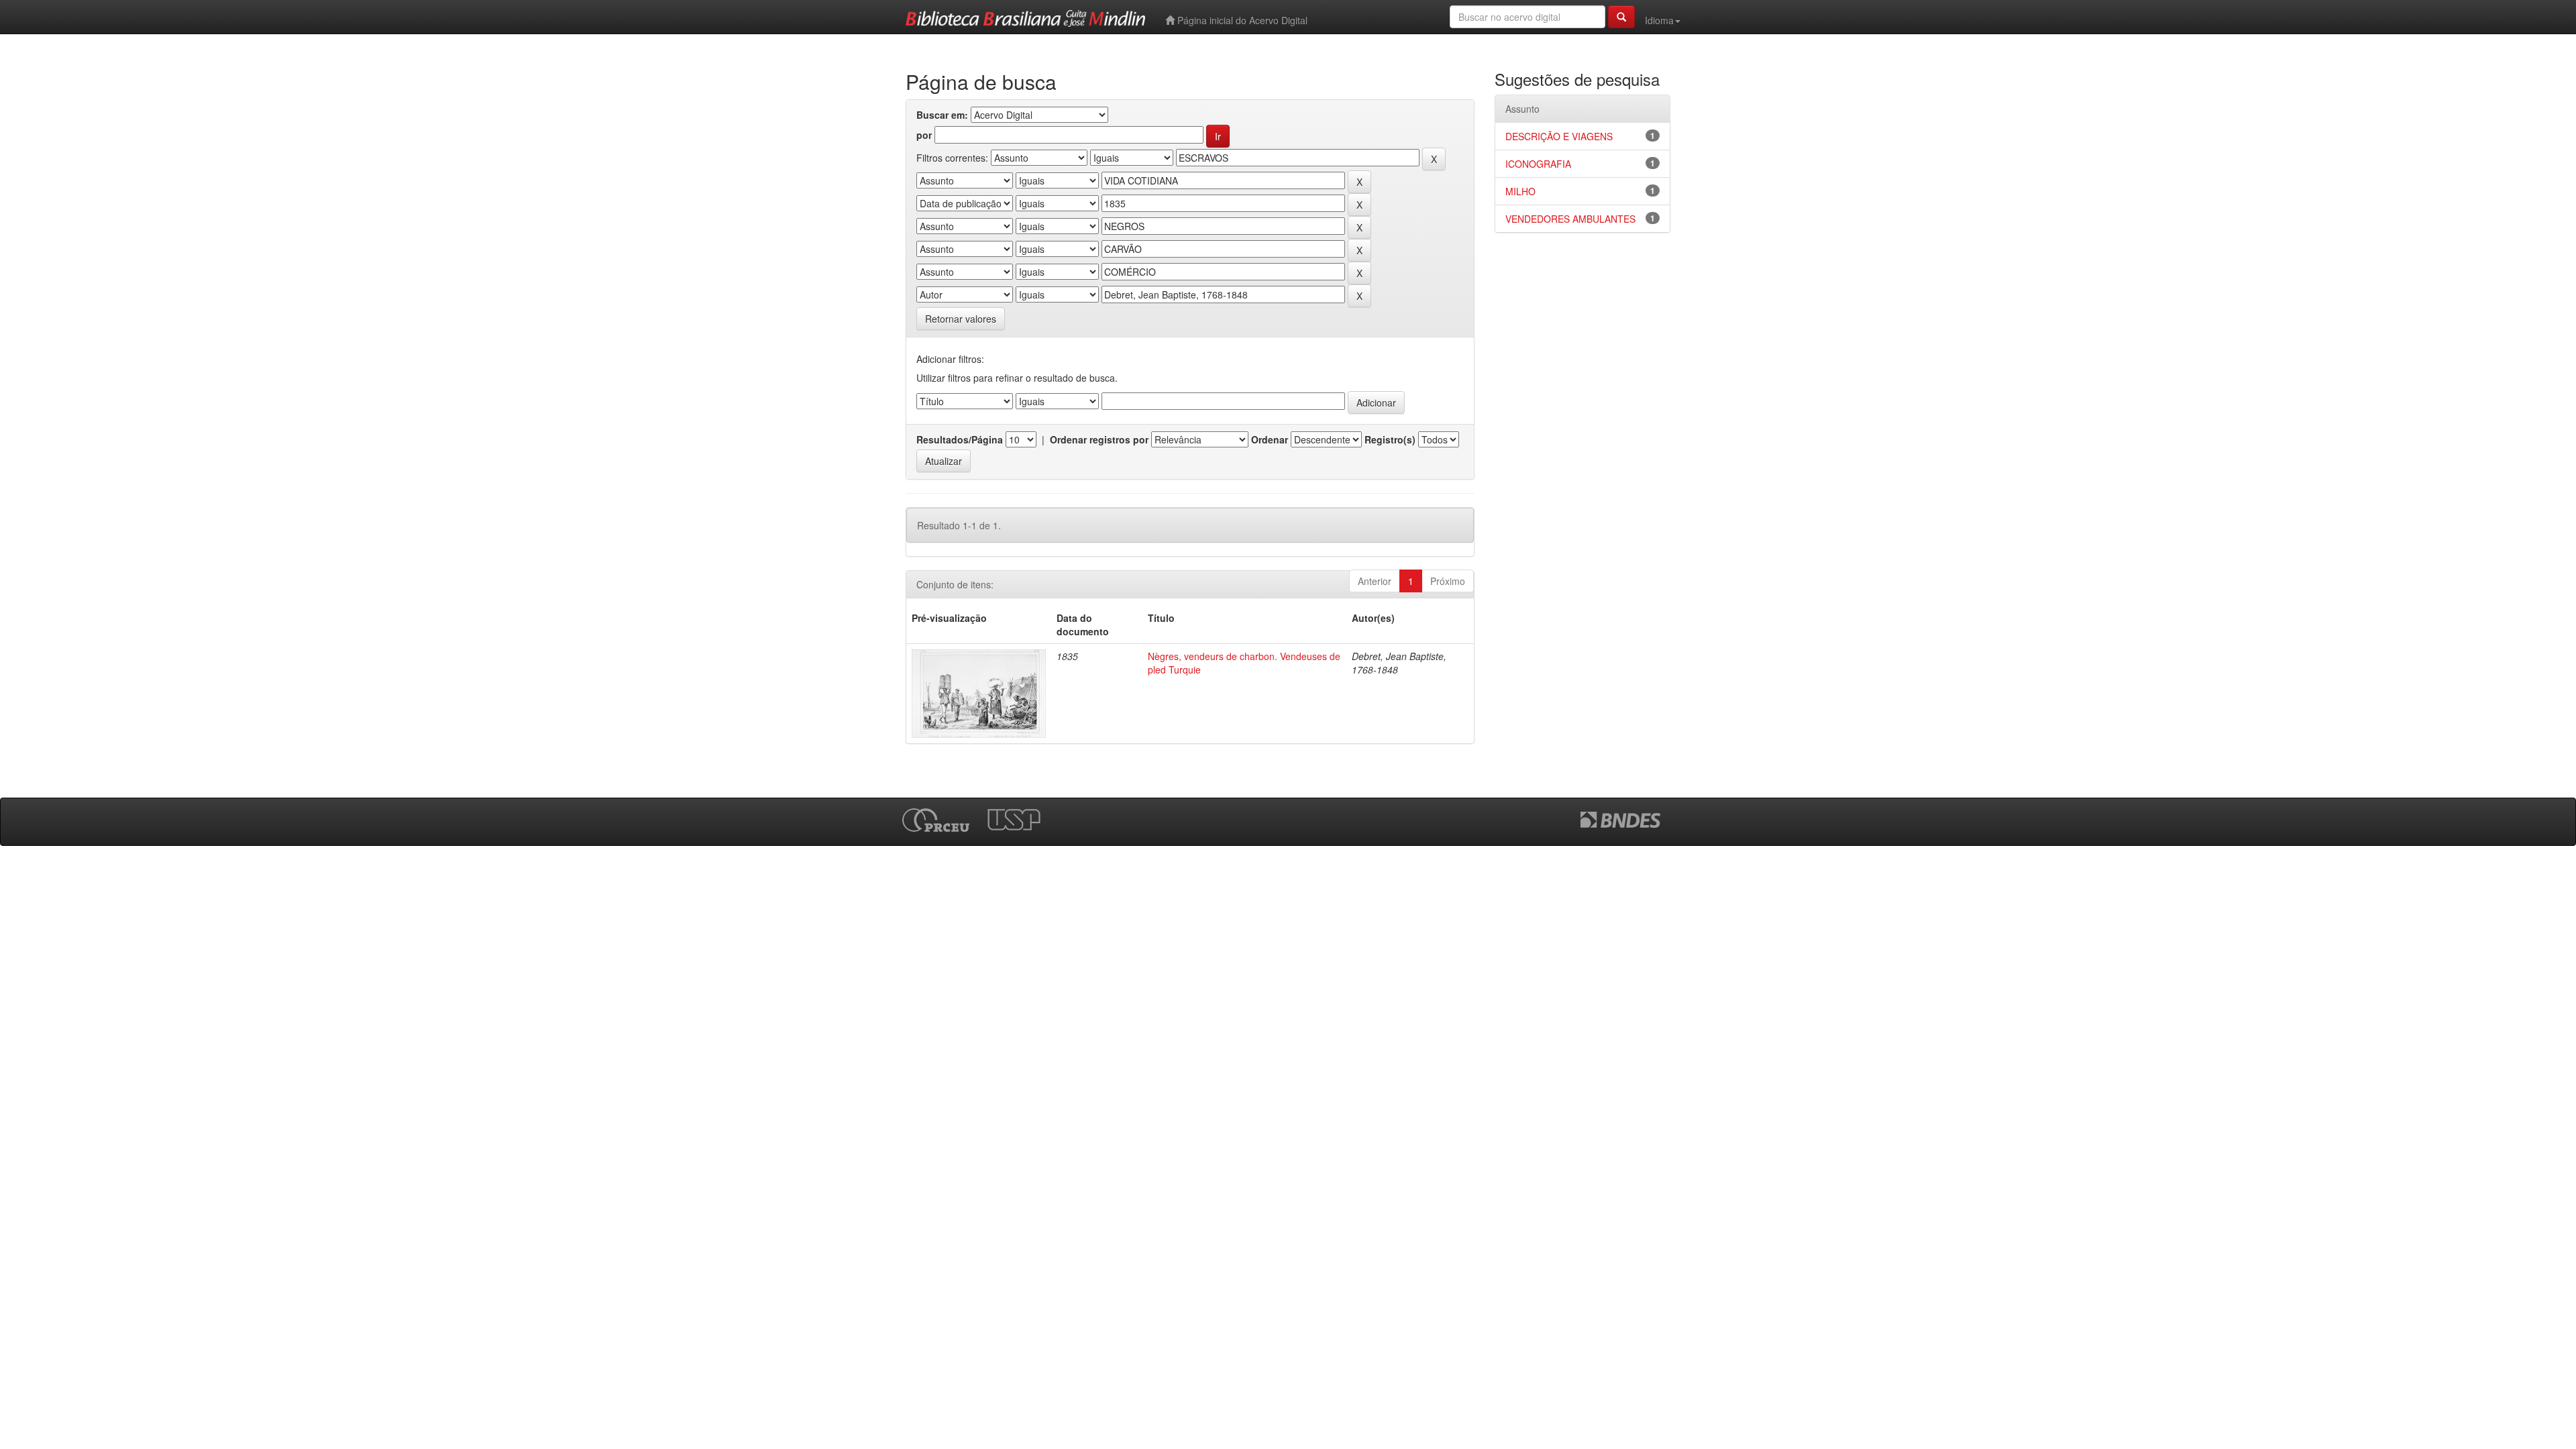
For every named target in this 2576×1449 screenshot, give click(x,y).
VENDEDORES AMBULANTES (1570, 219)
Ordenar (1270, 439)
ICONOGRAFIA (1538, 164)
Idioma (1659, 20)
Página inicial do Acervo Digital (1241, 20)
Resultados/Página (960, 439)
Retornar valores (961, 319)
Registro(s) (1390, 439)
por (924, 135)
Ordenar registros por (1099, 439)
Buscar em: (942, 115)
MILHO (1520, 191)
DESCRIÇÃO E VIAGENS (1559, 136)
